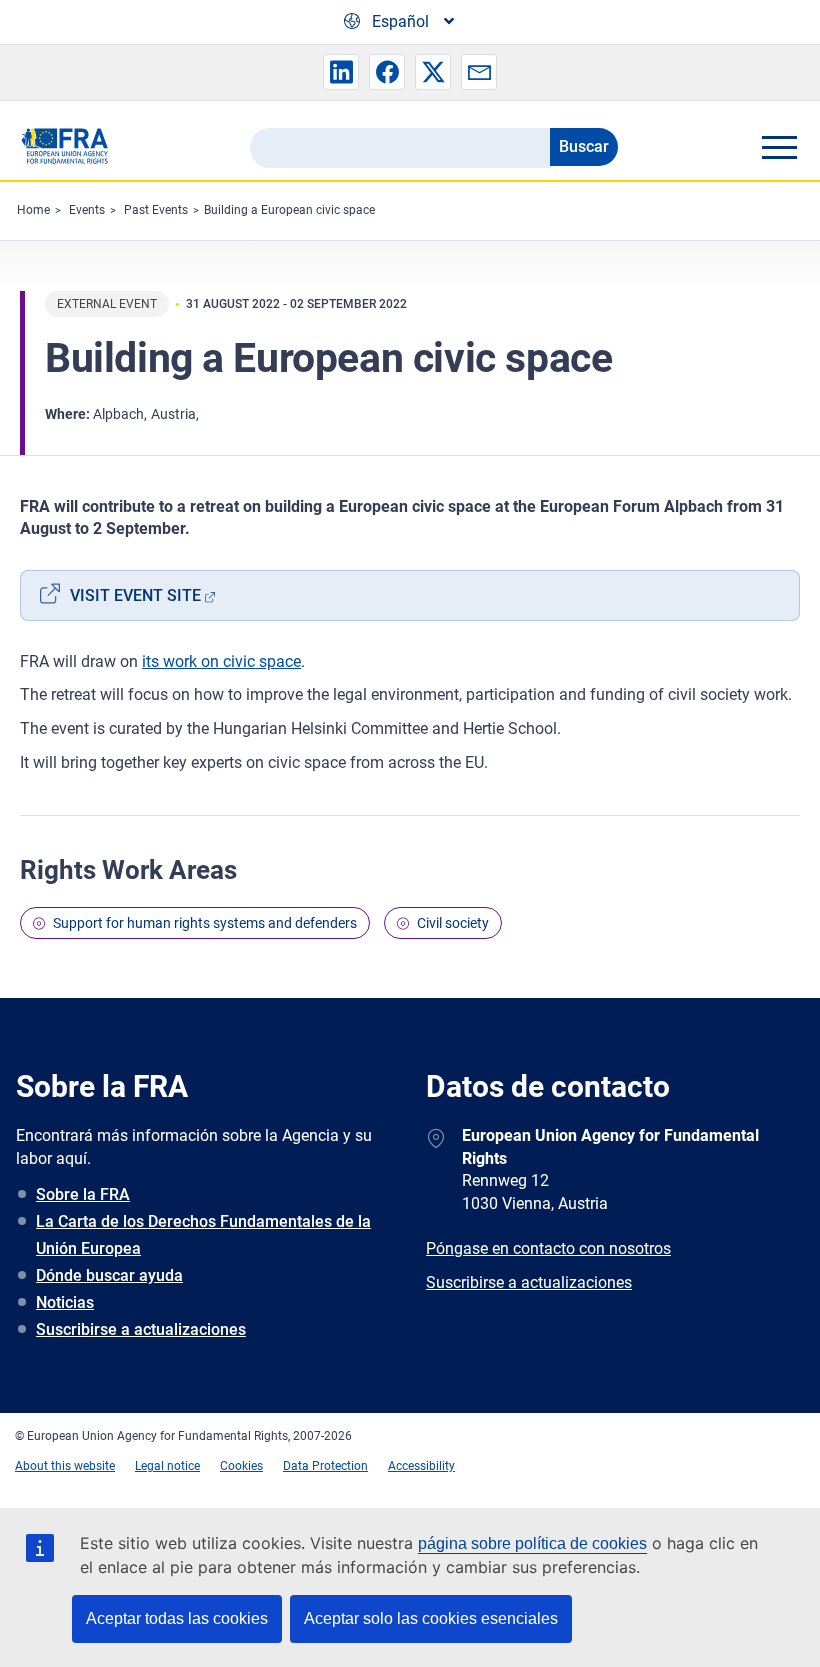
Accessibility (421, 1466)
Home (33, 210)
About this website (65, 1466)
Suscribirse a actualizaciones (141, 1329)
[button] (341, 72)
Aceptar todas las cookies (177, 1618)
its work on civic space (221, 661)
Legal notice (167, 1466)
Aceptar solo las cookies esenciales (431, 1618)
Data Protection (325, 1466)
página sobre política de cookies (532, 1543)
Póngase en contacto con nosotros (548, 1248)
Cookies (241, 1466)
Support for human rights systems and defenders (205, 923)
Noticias (65, 1302)
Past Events (156, 210)
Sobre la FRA (83, 1194)
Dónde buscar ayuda (109, 1275)
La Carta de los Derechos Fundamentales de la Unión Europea (203, 1235)
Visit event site (135, 595)
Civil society (453, 923)
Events (87, 210)
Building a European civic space (289, 210)
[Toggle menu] (779, 147)
